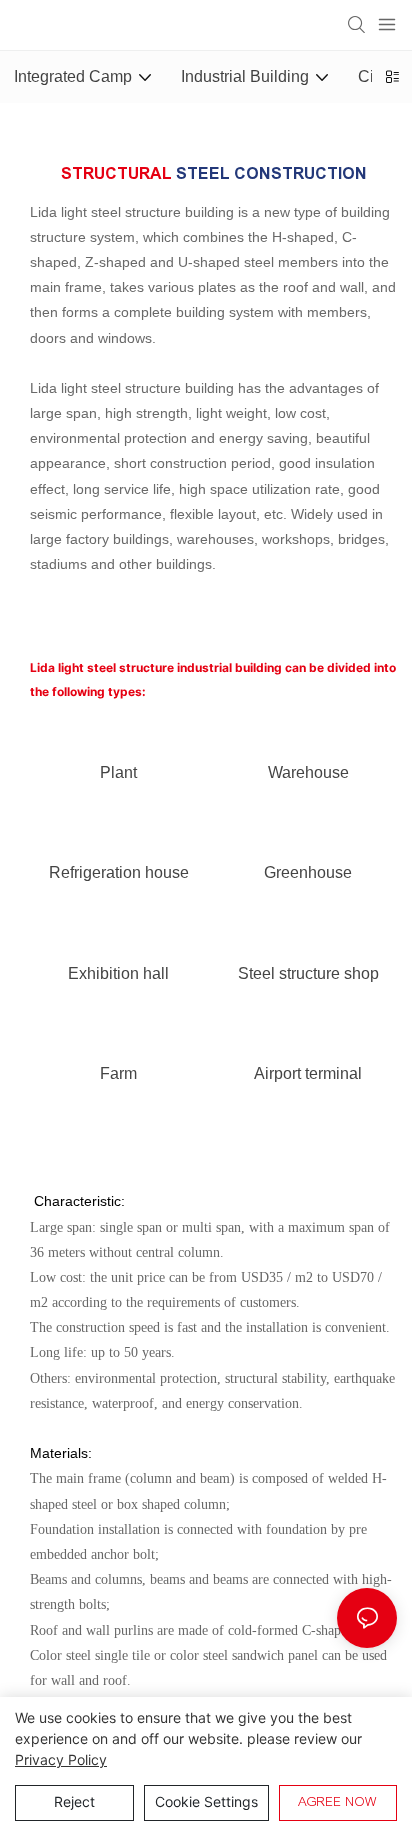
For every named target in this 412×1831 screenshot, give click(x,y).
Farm (118, 1073)
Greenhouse (308, 872)
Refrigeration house (119, 872)
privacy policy (61, 1759)
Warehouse (308, 772)
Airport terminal (308, 1073)
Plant (118, 772)
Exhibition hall (118, 973)
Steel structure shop (308, 973)
